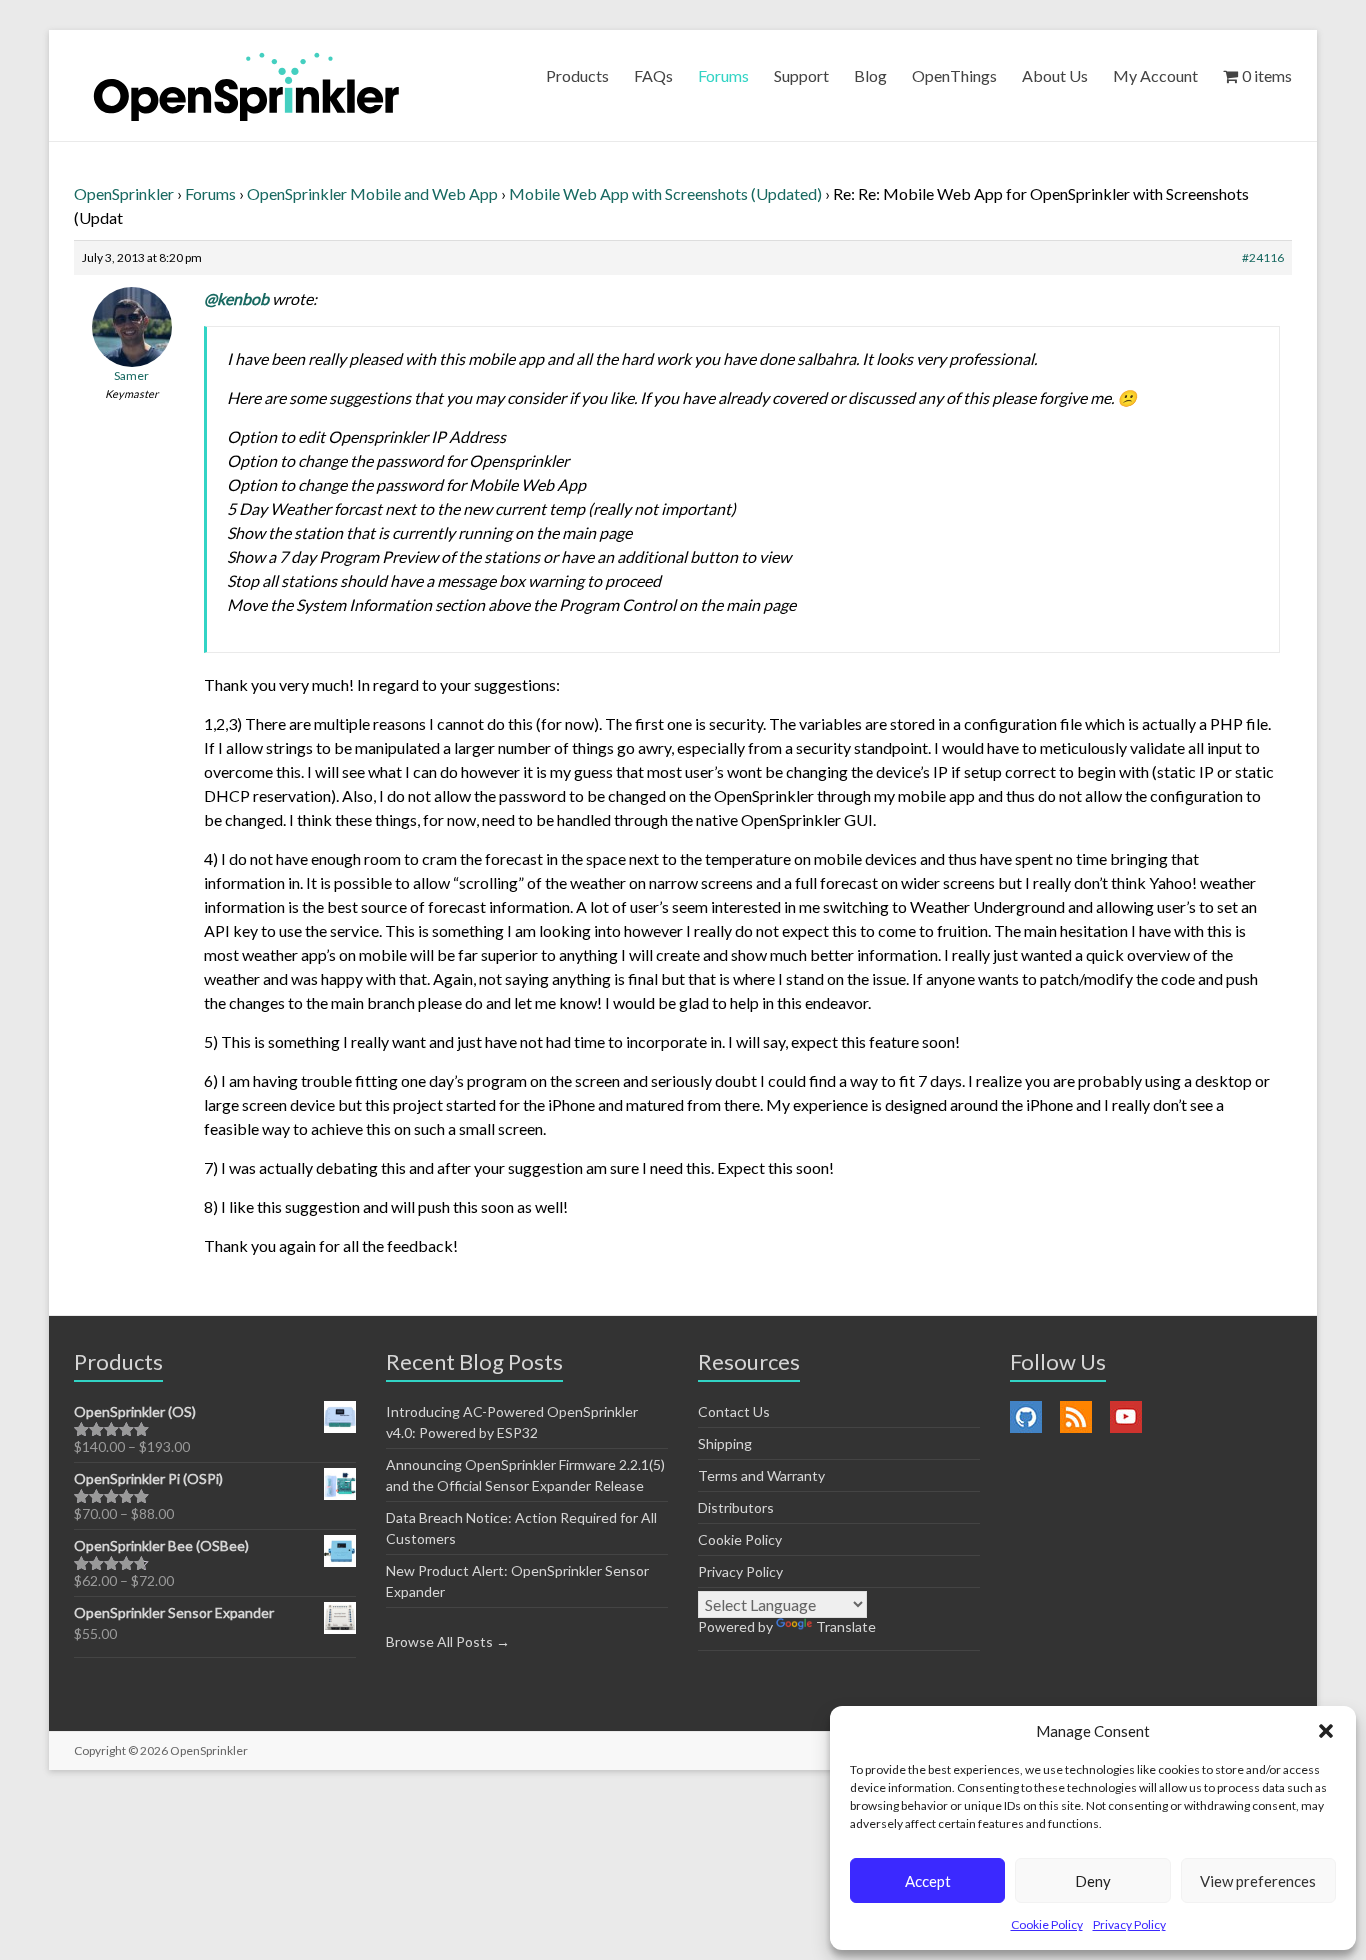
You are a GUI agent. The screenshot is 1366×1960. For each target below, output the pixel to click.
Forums (723, 75)
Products (577, 75)
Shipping (725, 1443)
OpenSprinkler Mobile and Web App (372, 193)
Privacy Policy (1129, 1924)
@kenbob (236, 298)
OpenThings (954, 75)
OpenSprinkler (124, 193)
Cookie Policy (1047, 1924)
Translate (846, 1626)
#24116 (1263, 257)
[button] (1326, 1731)
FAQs (653, 75)
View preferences (1258, 1881)
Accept (928, 1881)
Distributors (736, 1507)
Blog (870, 75)
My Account (1155, 75)
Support (801, 75)
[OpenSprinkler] (246, 85)
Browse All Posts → (448, 1641)
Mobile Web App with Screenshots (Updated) (665, 193)
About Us (1055, 75)
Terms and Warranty (761, 1475)
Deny (1093, 1881)
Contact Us (734, 1411)
